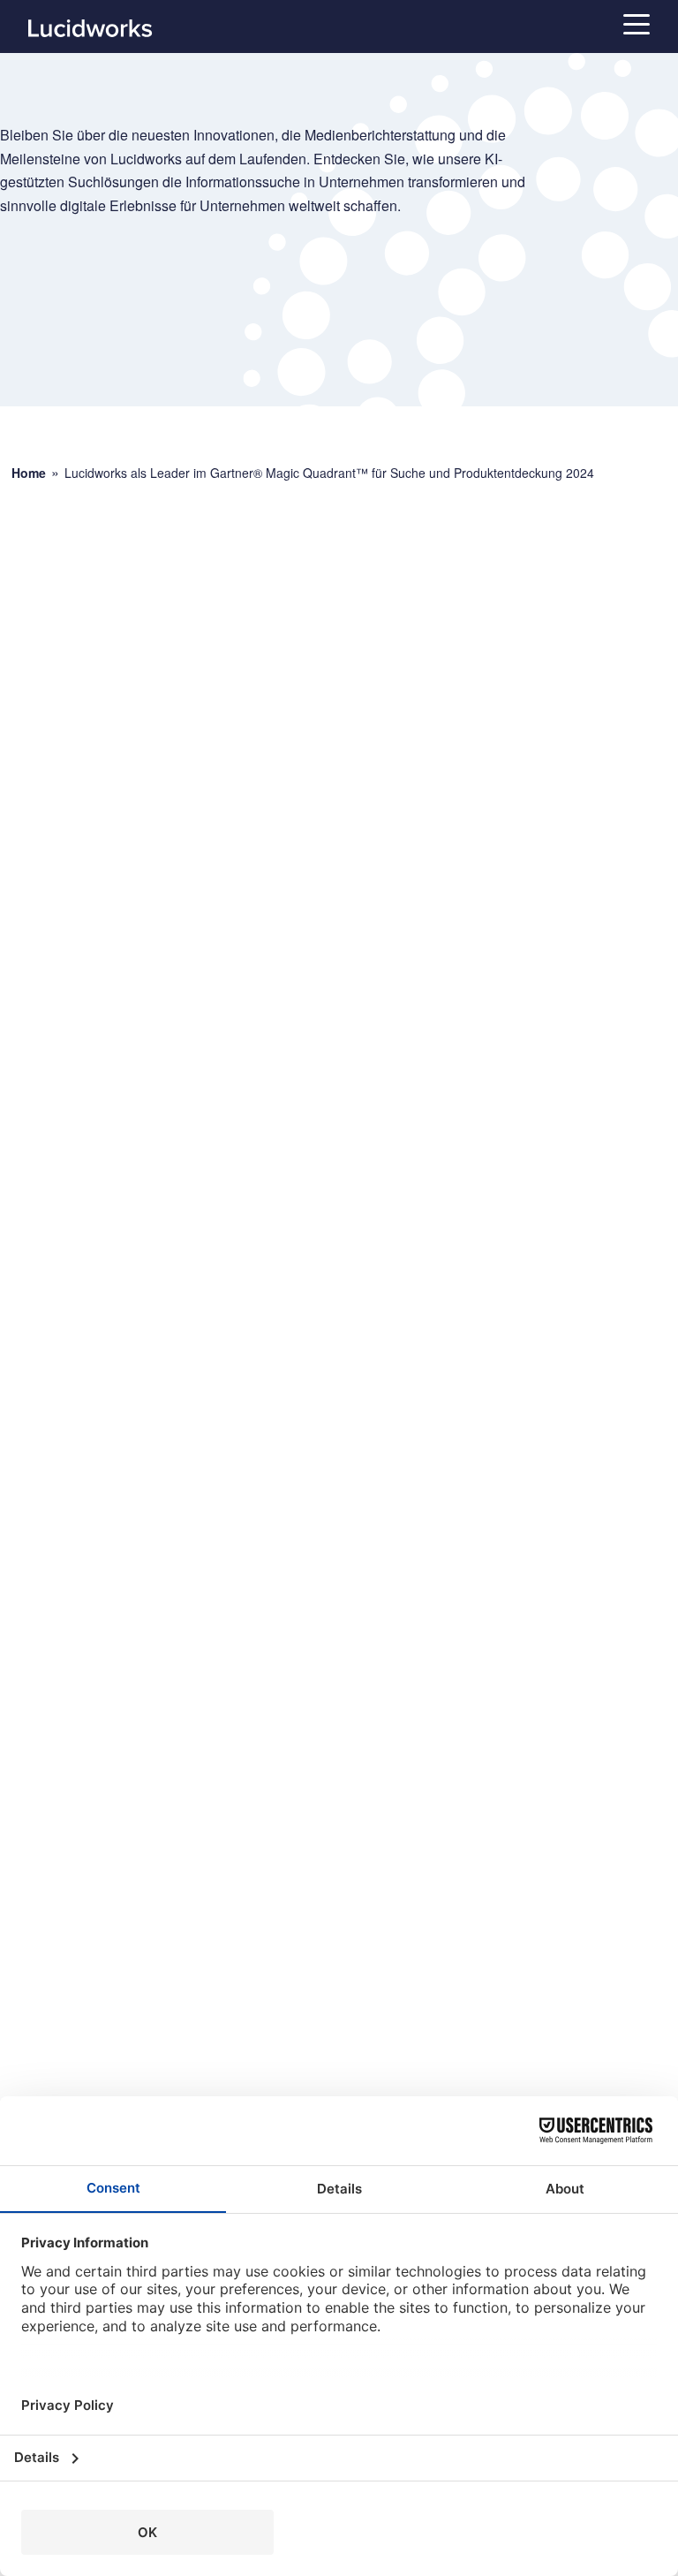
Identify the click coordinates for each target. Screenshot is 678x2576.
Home (29, 473)
